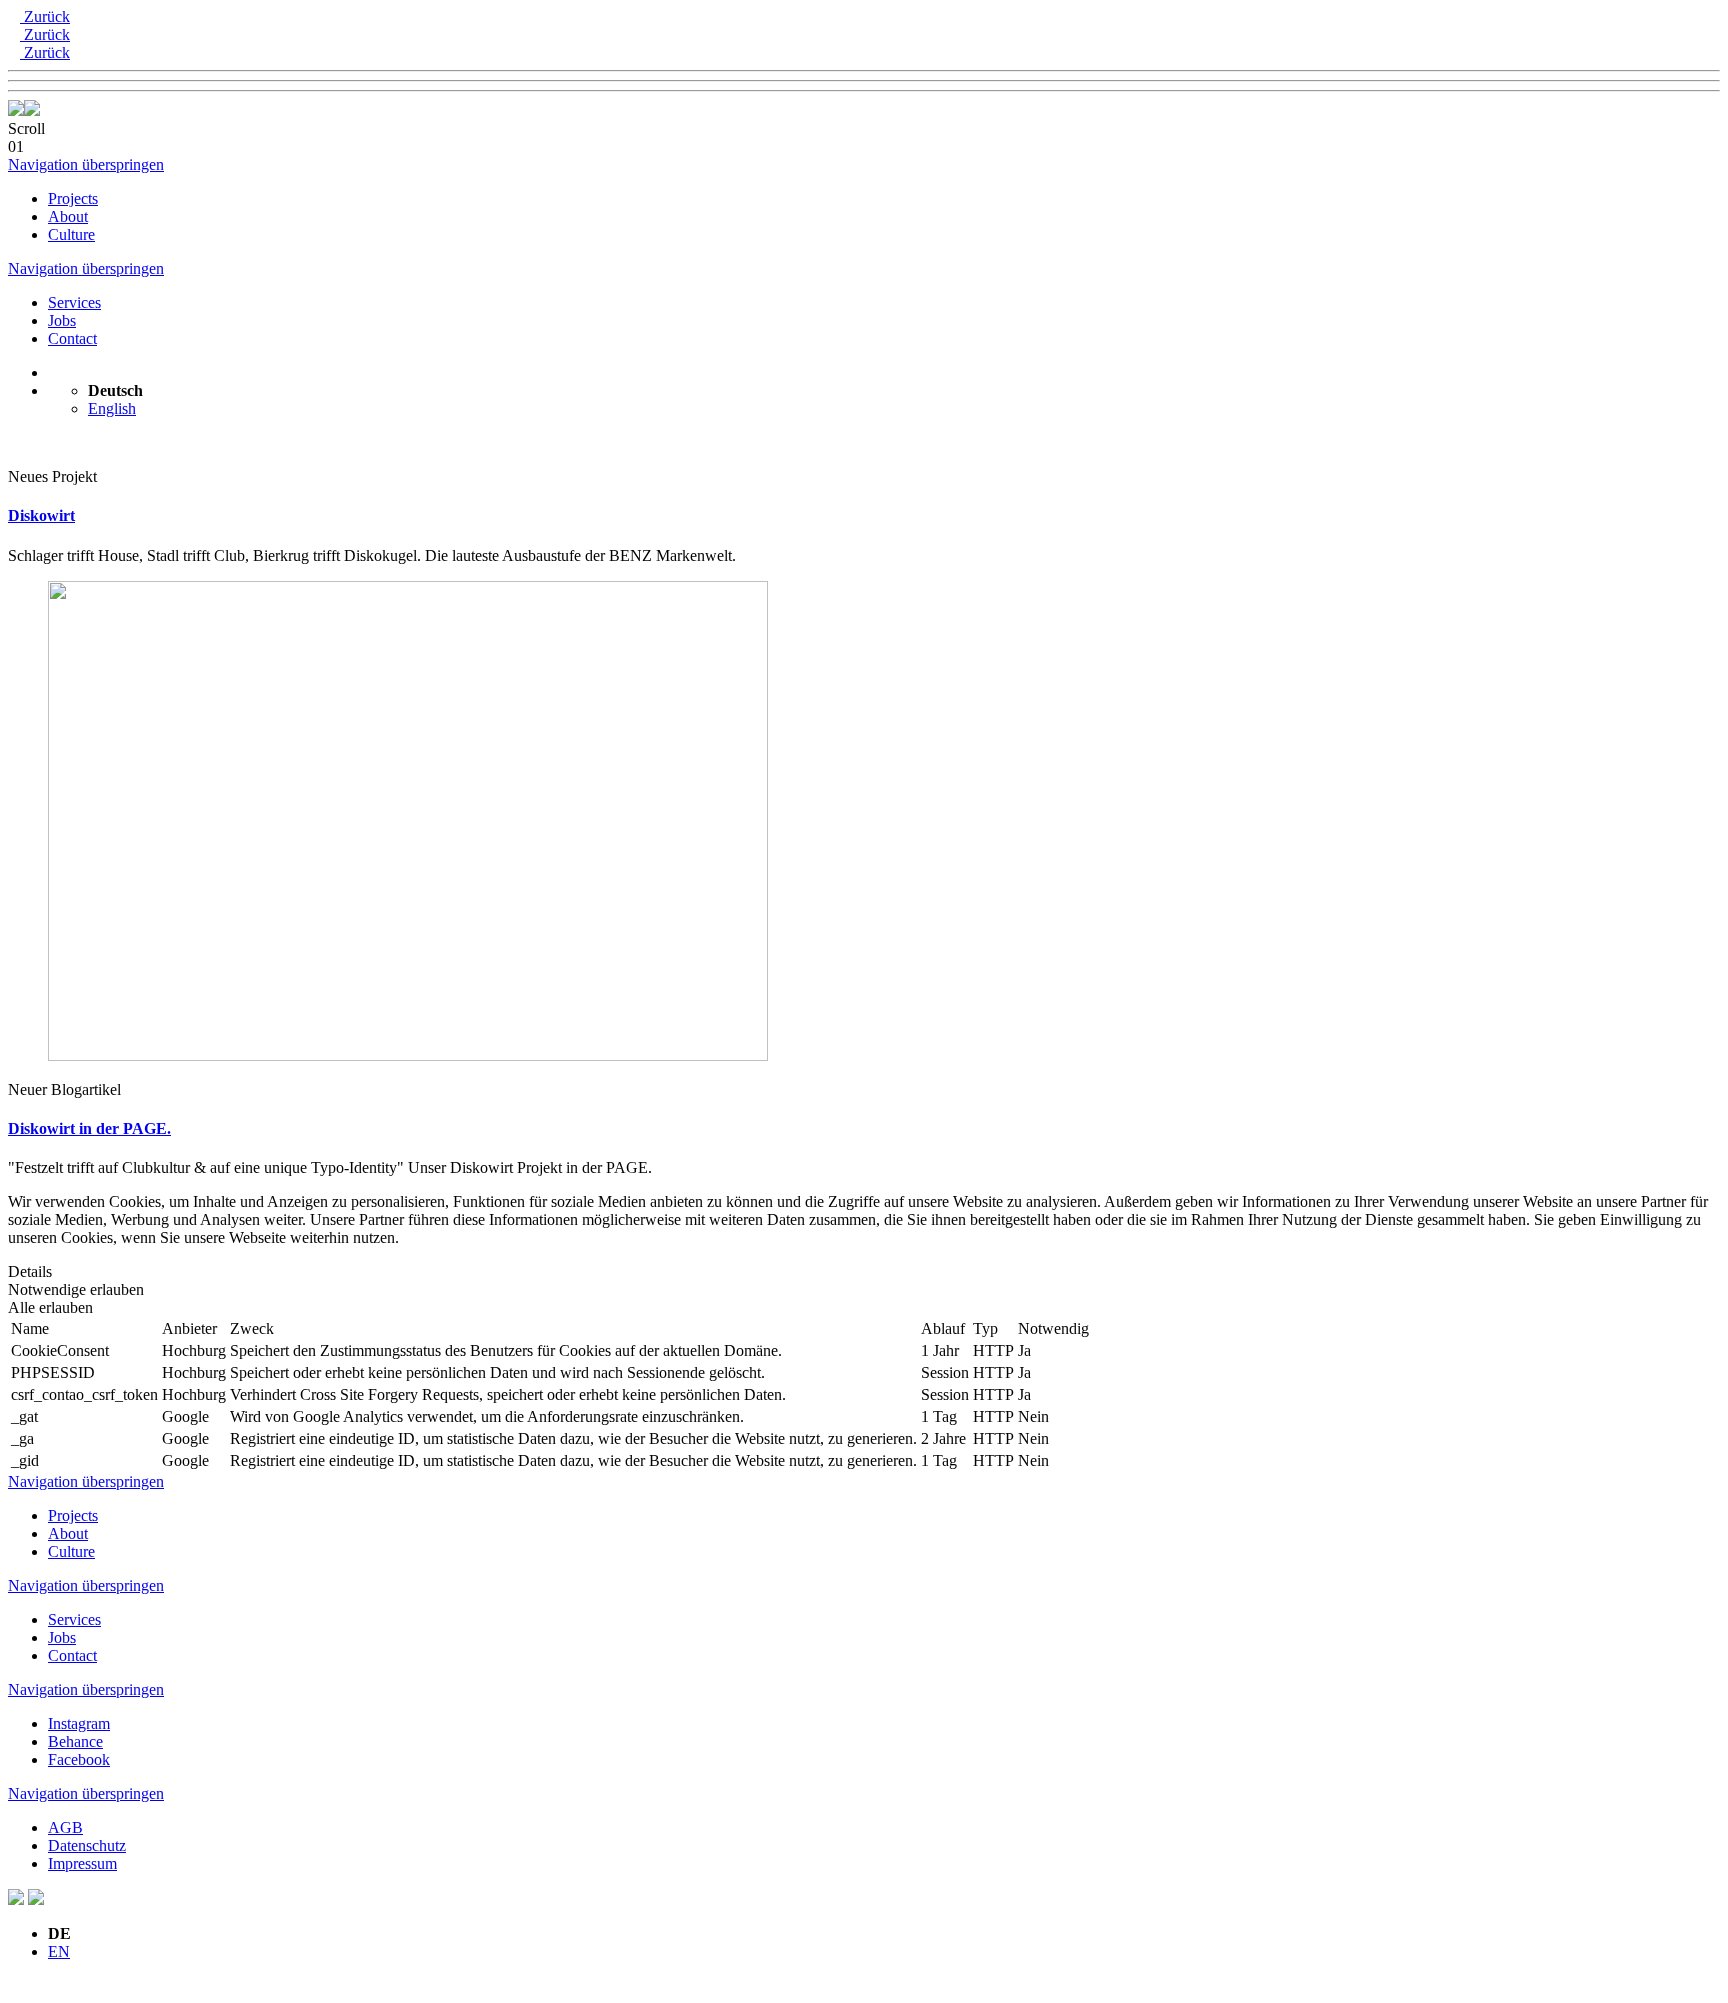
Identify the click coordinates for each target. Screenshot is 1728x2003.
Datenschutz (87, 1845)
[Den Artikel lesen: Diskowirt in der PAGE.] (408, 1055)
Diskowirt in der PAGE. (89, 1128)
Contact (72, 338)
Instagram (79, 1723)
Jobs (62, 320)
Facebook (79, 1759)
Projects (73, 198)
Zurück (45, 16)
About (68, 216)
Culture (71, 234)
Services (74, 302)
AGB (65, 1827)
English (112, 408)
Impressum (82, 1863)
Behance (75, 1741)
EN (59, 1951)
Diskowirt (41, 515)
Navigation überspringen (86, 164)
